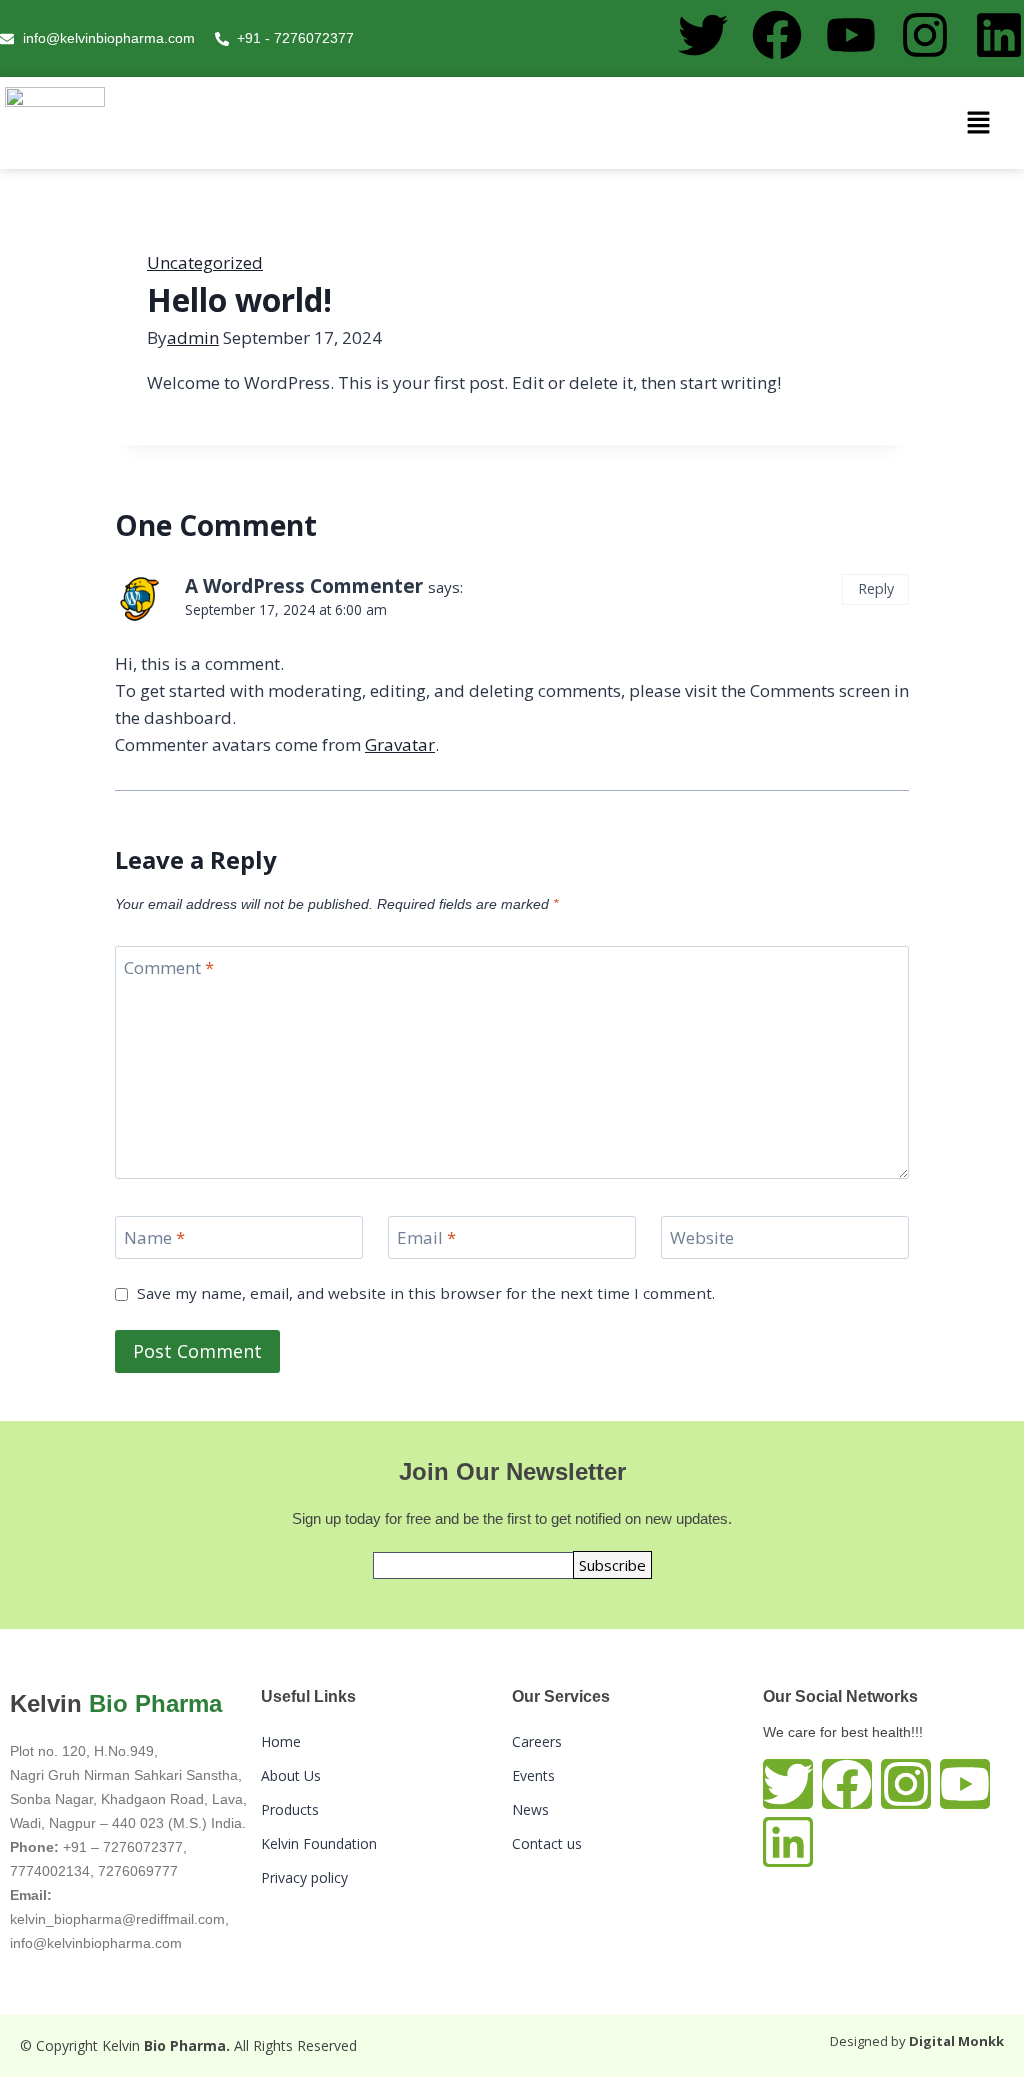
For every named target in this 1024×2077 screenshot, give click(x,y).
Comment (169, 968)
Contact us (547, 1843)
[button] (979, 123)
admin (193, 337)
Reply (876, 588)
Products (290, 1809)
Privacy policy (304, 1877)
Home (281, 1741)
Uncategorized (205, 262)
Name (154, 1238)
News (530, 1809)
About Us (291, 1775)
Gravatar (400, 744)
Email (426, 1238)
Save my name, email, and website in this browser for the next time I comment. (426, 1293)
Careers (537, 1741)
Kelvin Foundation (319, 1843)
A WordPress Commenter (304, 586)
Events (533, 1775)
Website (702, 1238)
